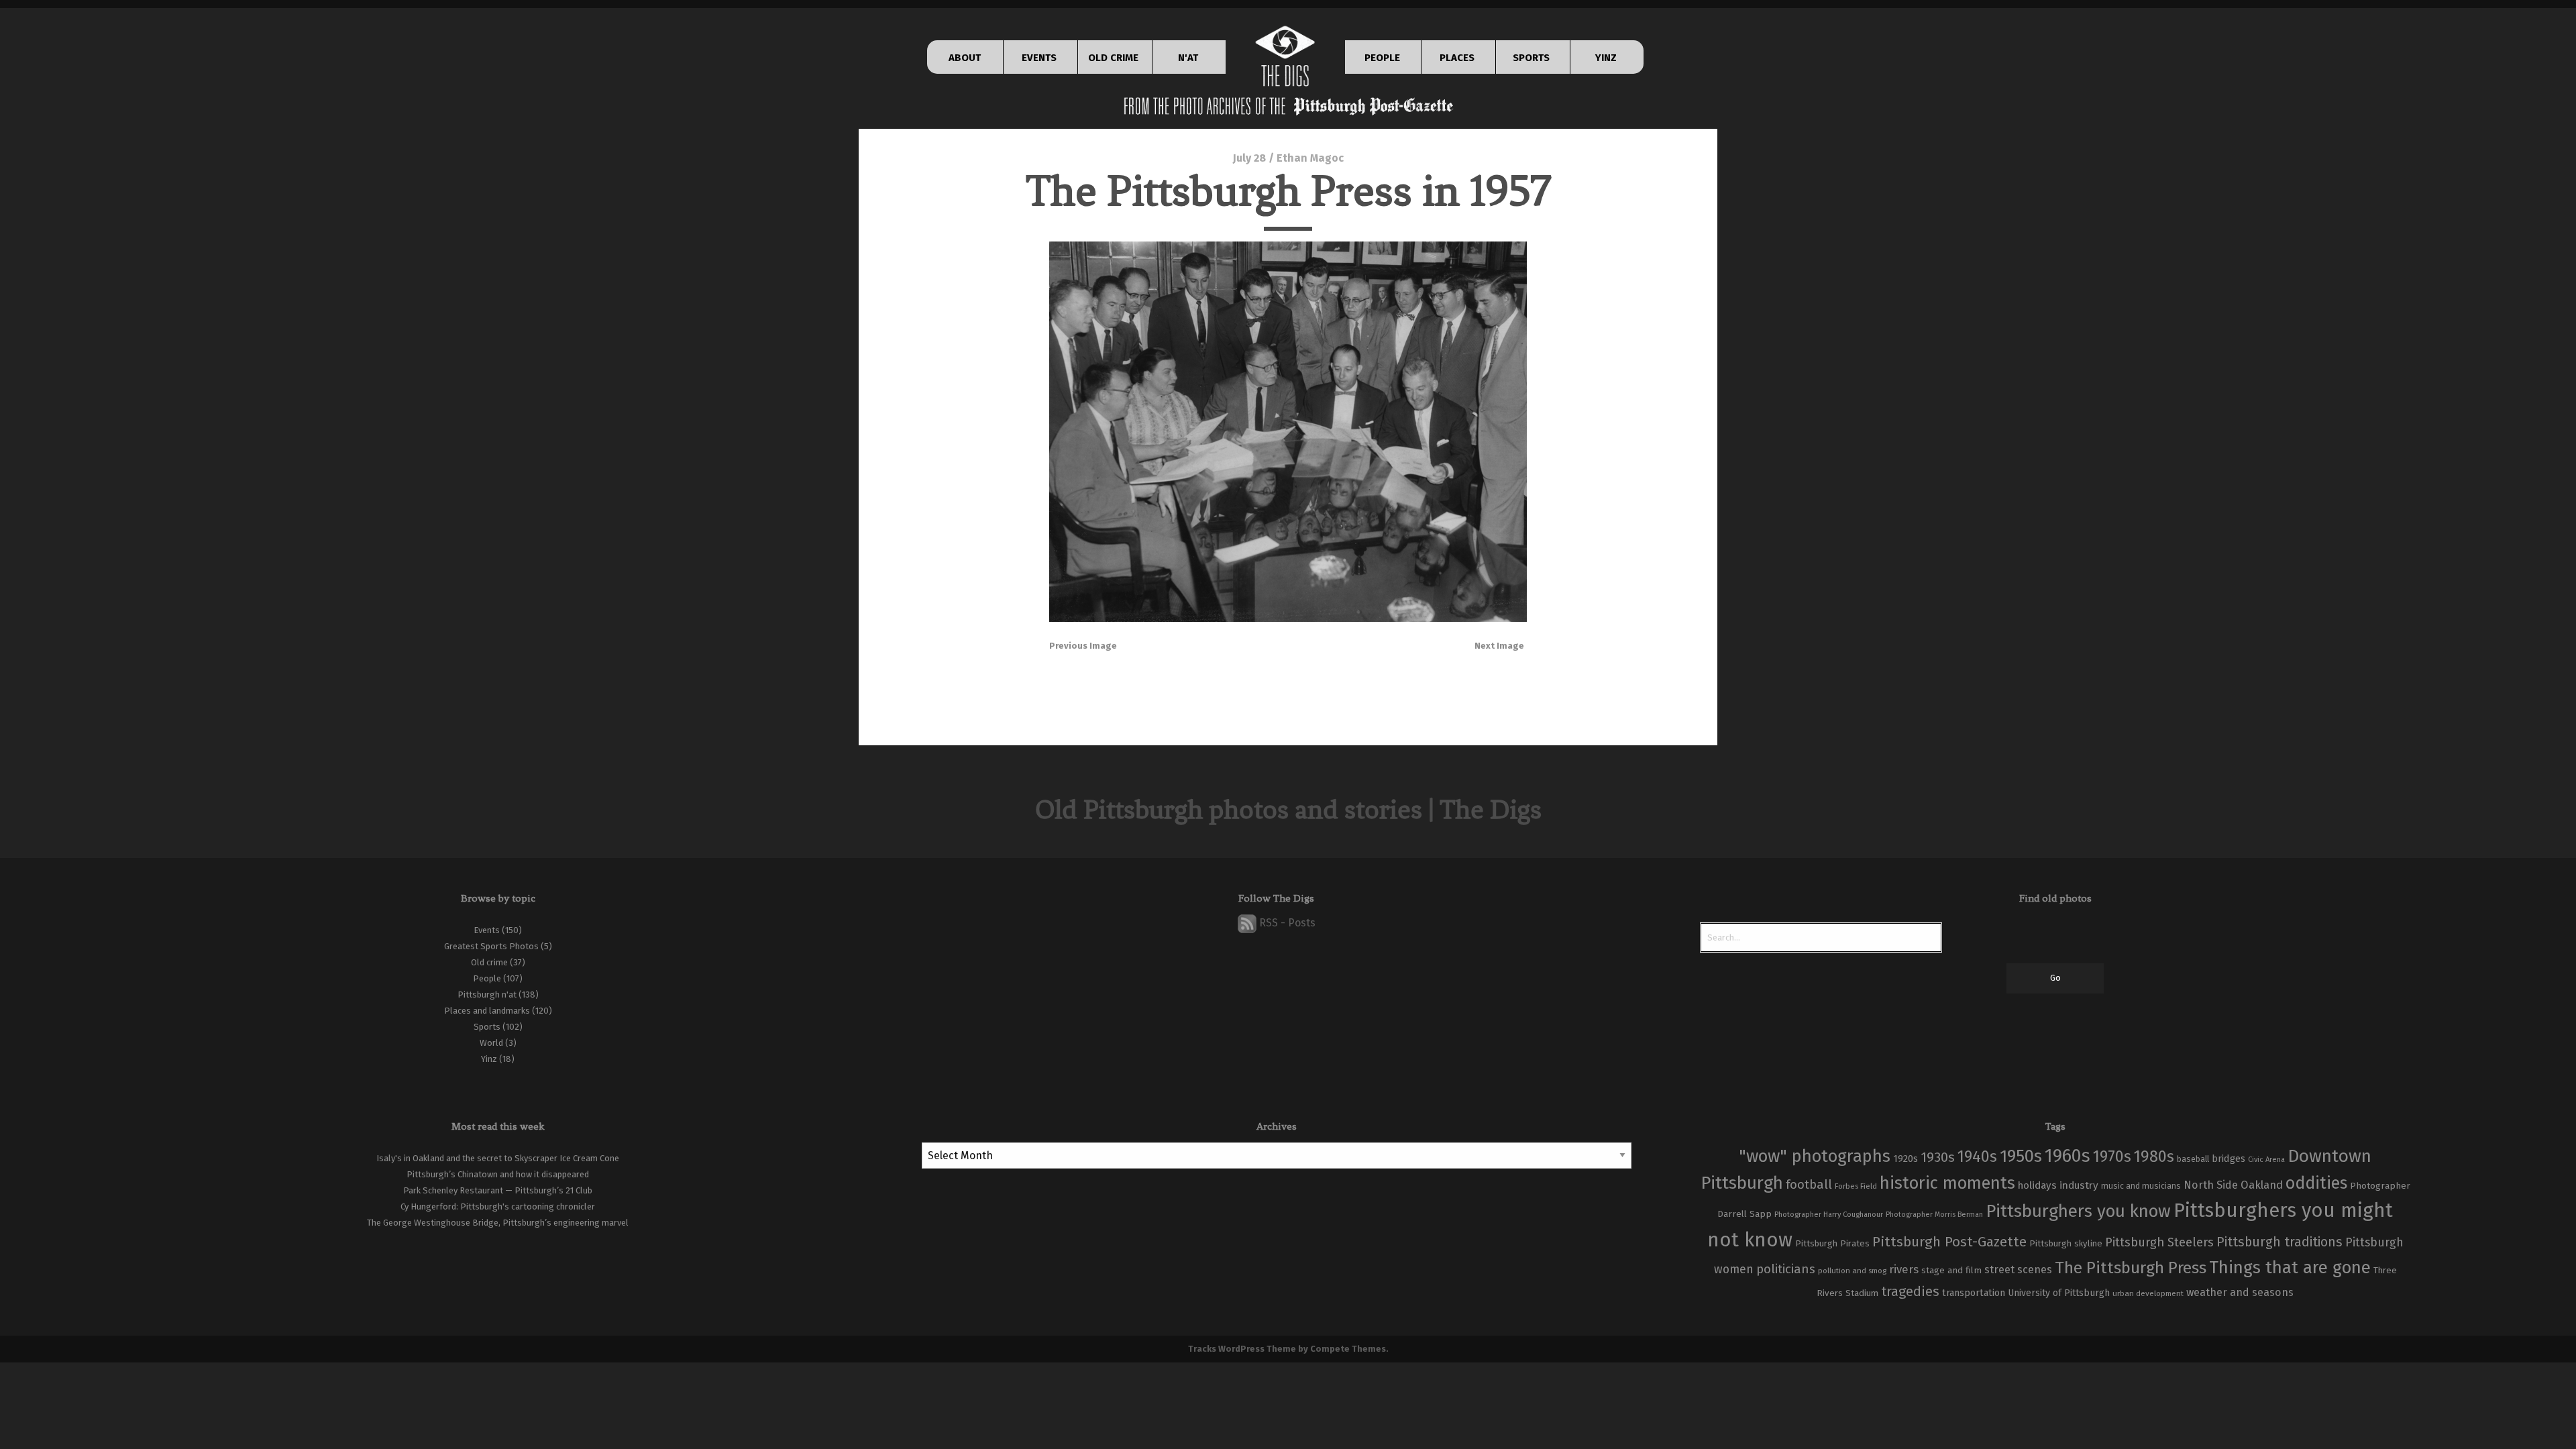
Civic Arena (2266, 1160)
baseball (2193, 1159)
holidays (2037, 1185)
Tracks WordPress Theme (1242, 1349)
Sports (487, 1027)
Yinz (489, 1059)
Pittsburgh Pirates (1832, 1244)
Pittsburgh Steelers (2159, 1242)
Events (487, 930)
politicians (1786, 1269)
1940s (1977, 1157)
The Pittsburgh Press (2131, 1268)
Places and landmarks (487, 1011)
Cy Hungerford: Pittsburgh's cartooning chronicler (498, 1206)
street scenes (2018, 1270)
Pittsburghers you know (2078, 1211)
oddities (2316, 1183)
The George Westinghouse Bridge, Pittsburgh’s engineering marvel (498, 1223)
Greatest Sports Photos (491, 946)
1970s (2112, 1157)
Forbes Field (1856, 1186)
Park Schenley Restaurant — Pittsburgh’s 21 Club (498, 1190)
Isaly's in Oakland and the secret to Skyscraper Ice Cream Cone (498, 1158)
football (1809, 1185)
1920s (1906, 1159)
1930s (1938, 1157)
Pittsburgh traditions (2279, 1242)
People (487, 978)
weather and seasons (2240, 1292)
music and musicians (2141, 1186)
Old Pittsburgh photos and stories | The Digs (1288, 809)
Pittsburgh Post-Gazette (1949, 1242)
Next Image (1499, 646)
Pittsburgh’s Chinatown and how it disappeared (498, 1174)
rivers (1904, 1269)
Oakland (2262, 1185)
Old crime (489, 962)
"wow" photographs (1815, 1156)
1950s (2021, 1156)
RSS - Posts (1286, 923)
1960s (2068, 1156)
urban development (2148, 1293)
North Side (2211, 1185)
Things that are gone (2290, 1268)
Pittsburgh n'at (487, 995)
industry (2079, 1185)
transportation (1974, 1293)
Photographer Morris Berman (1934, 1215)
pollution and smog (1852, 1271)
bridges (2229, 1159)
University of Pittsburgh (2059, 1293)
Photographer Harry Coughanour (1829, 1215)
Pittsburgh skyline (2066, 1244)
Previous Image (1083, 646)
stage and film (1951, 1270)
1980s (2154, 1157)
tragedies (1910, 1291)
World (491, 1043)
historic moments (1947, 1183)
